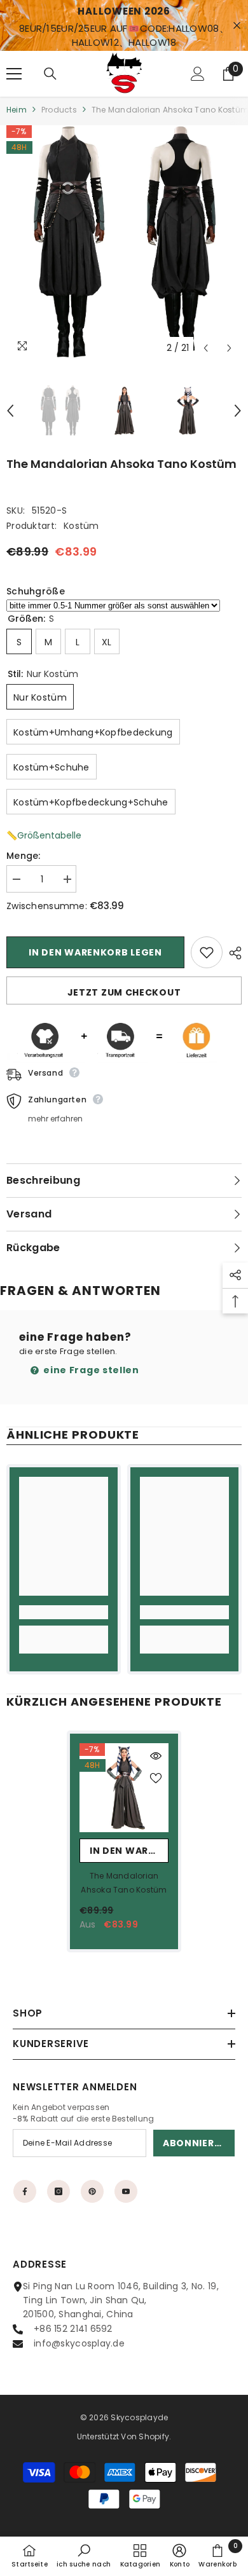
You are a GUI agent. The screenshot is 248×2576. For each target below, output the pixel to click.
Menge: (24, 856)
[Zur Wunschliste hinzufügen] (207, 952)
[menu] (14, 74)
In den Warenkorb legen (95, 952)
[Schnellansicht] (156, 1756)
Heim (17, 110)
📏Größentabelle (44, 835)
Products (59, 110)
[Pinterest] (92, 2191)
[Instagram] (59, 2191)
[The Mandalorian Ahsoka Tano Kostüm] (124, 1788)
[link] (64, 1612)
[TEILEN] (232, 953)
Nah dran (237, 26)
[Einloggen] (198, 74)
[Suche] (50, 74)
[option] (124, 243)
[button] (206, 348)
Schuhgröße (36, 591)
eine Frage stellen (90, 1370)
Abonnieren (195, 2143)
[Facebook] (25, 2191)
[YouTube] (126, 2191)
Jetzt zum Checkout (124, 992)
